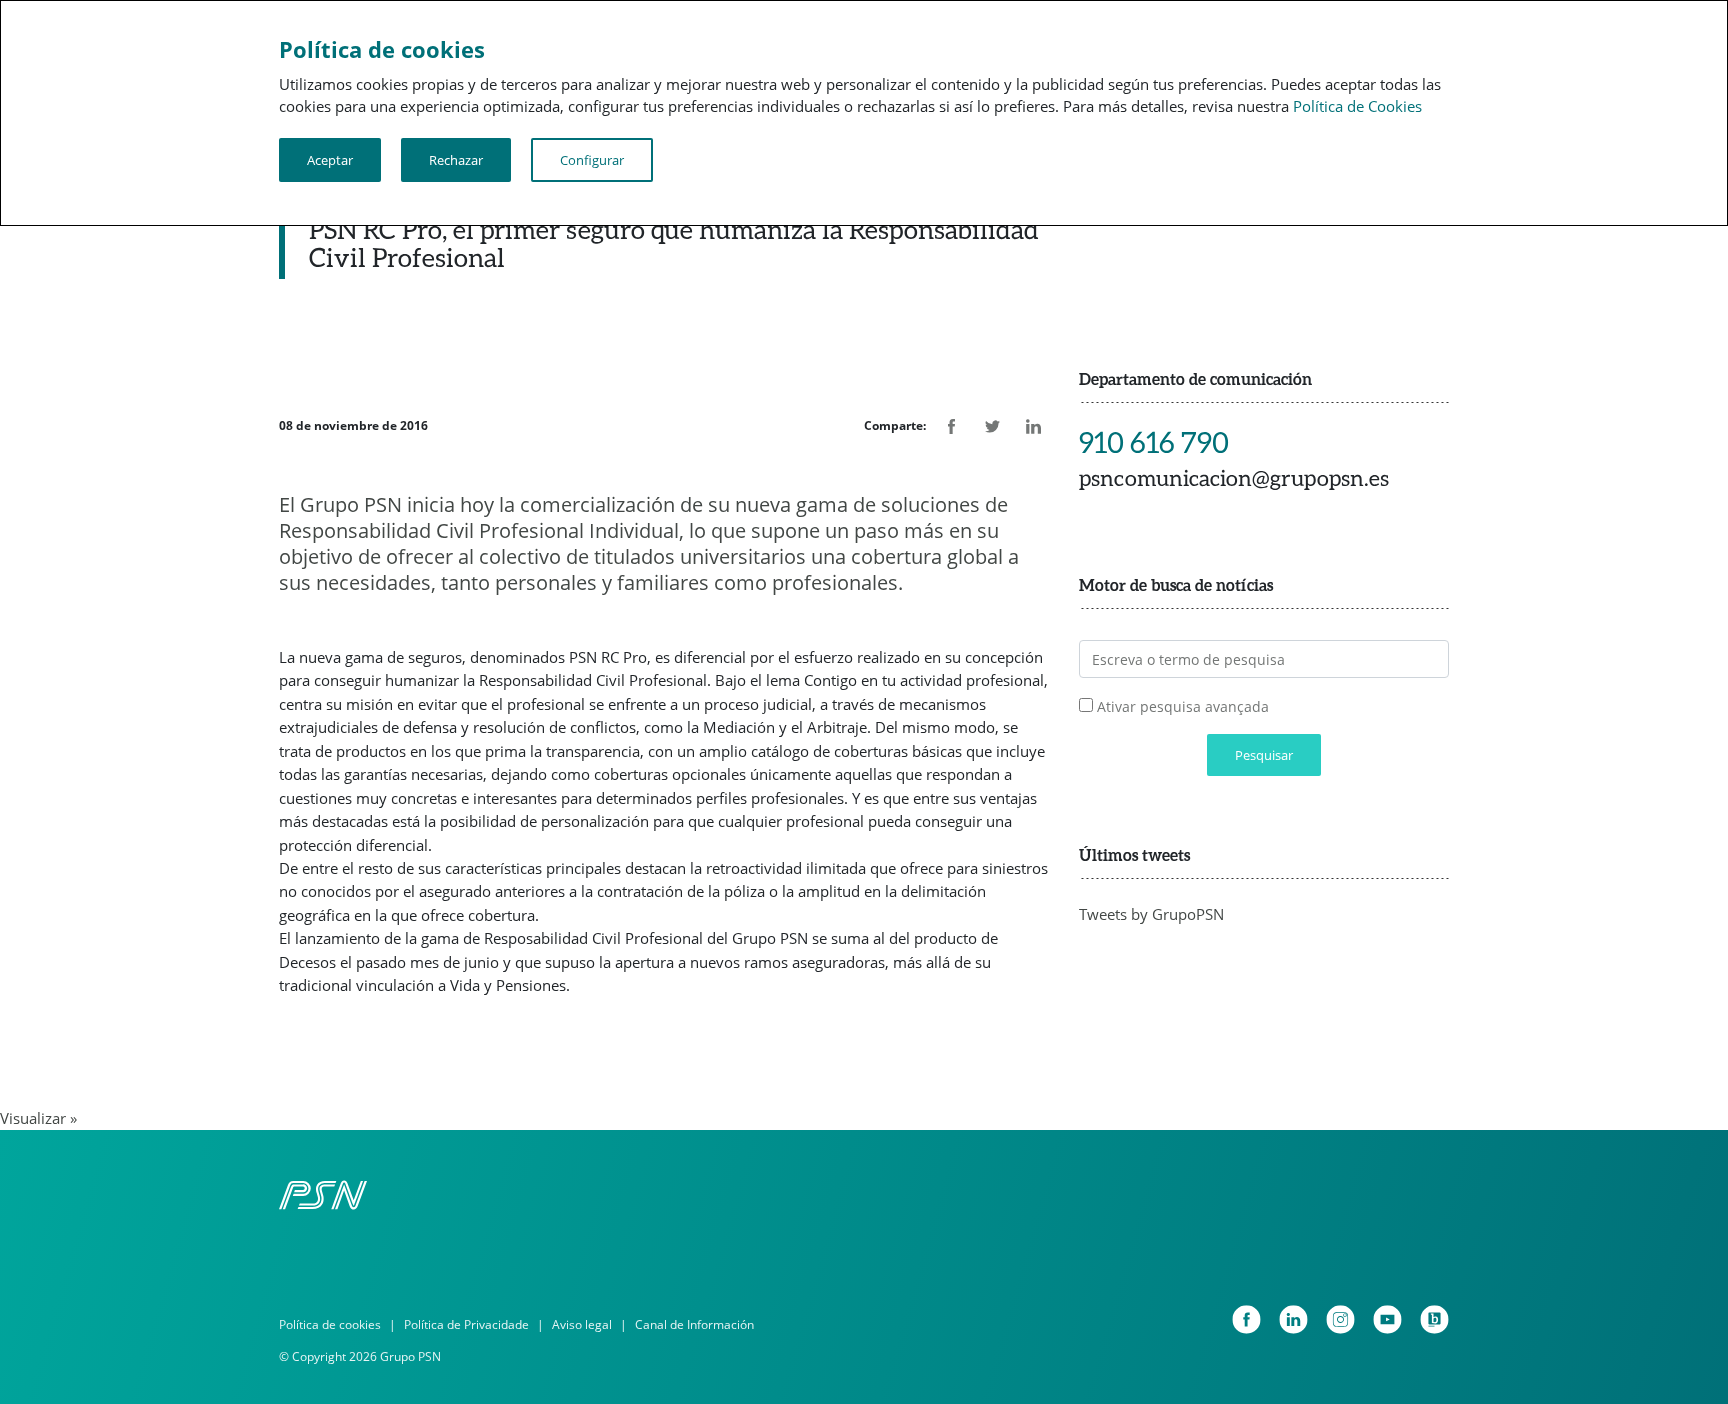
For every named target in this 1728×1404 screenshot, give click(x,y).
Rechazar (456, 160)
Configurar (592, 160)
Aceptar (330, 160)
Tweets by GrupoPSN (1151, 914)
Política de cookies (330, 1324)
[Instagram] (1340, 1319)
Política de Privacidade (466, 1324)
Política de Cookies (1357, 106)
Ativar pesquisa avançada (1183, 706)
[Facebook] (1246, 1319)
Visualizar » (38, 1118)
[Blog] (1434, 1319)
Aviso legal (582, 1324)
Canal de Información (694, 1324)
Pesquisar (1264, 755)
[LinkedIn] (1293, 1319)
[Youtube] (1387, 1319)
